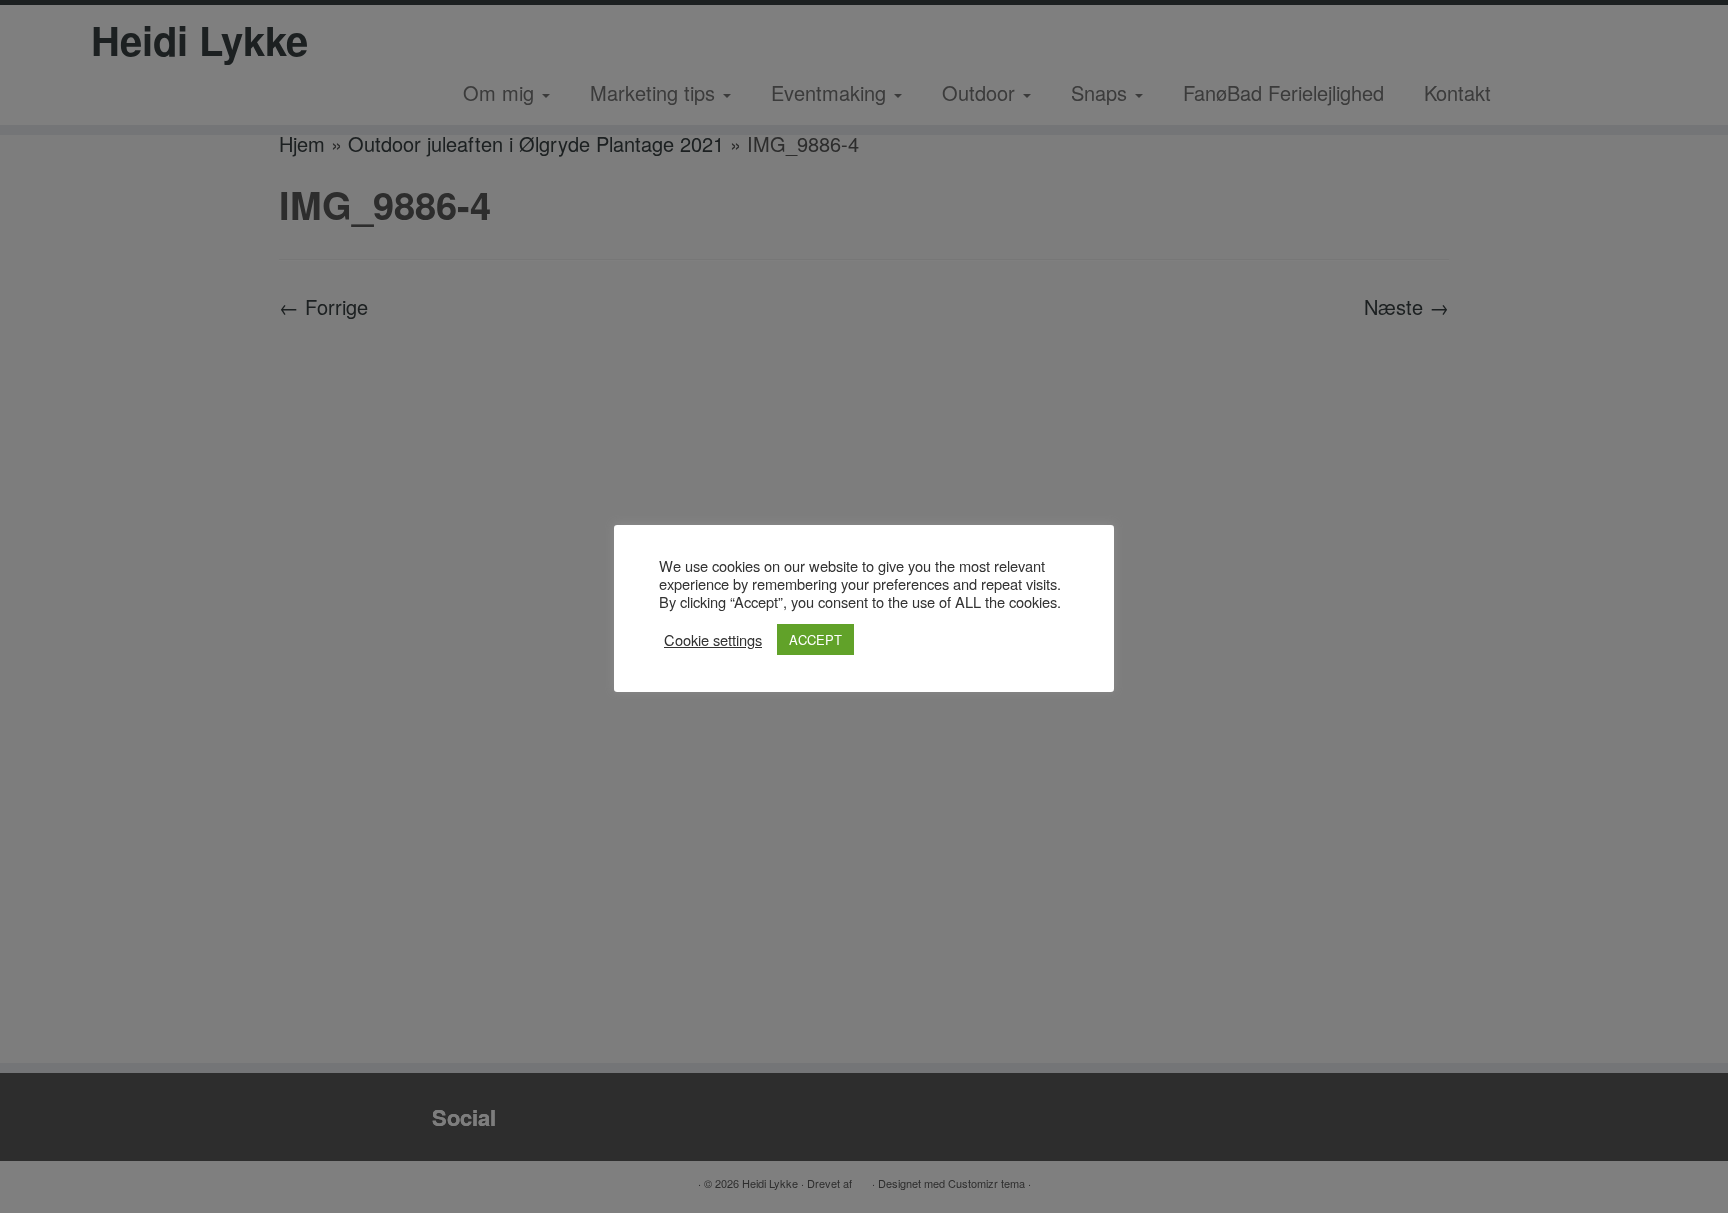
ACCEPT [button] (815, 639)
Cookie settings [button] (713, 640)
